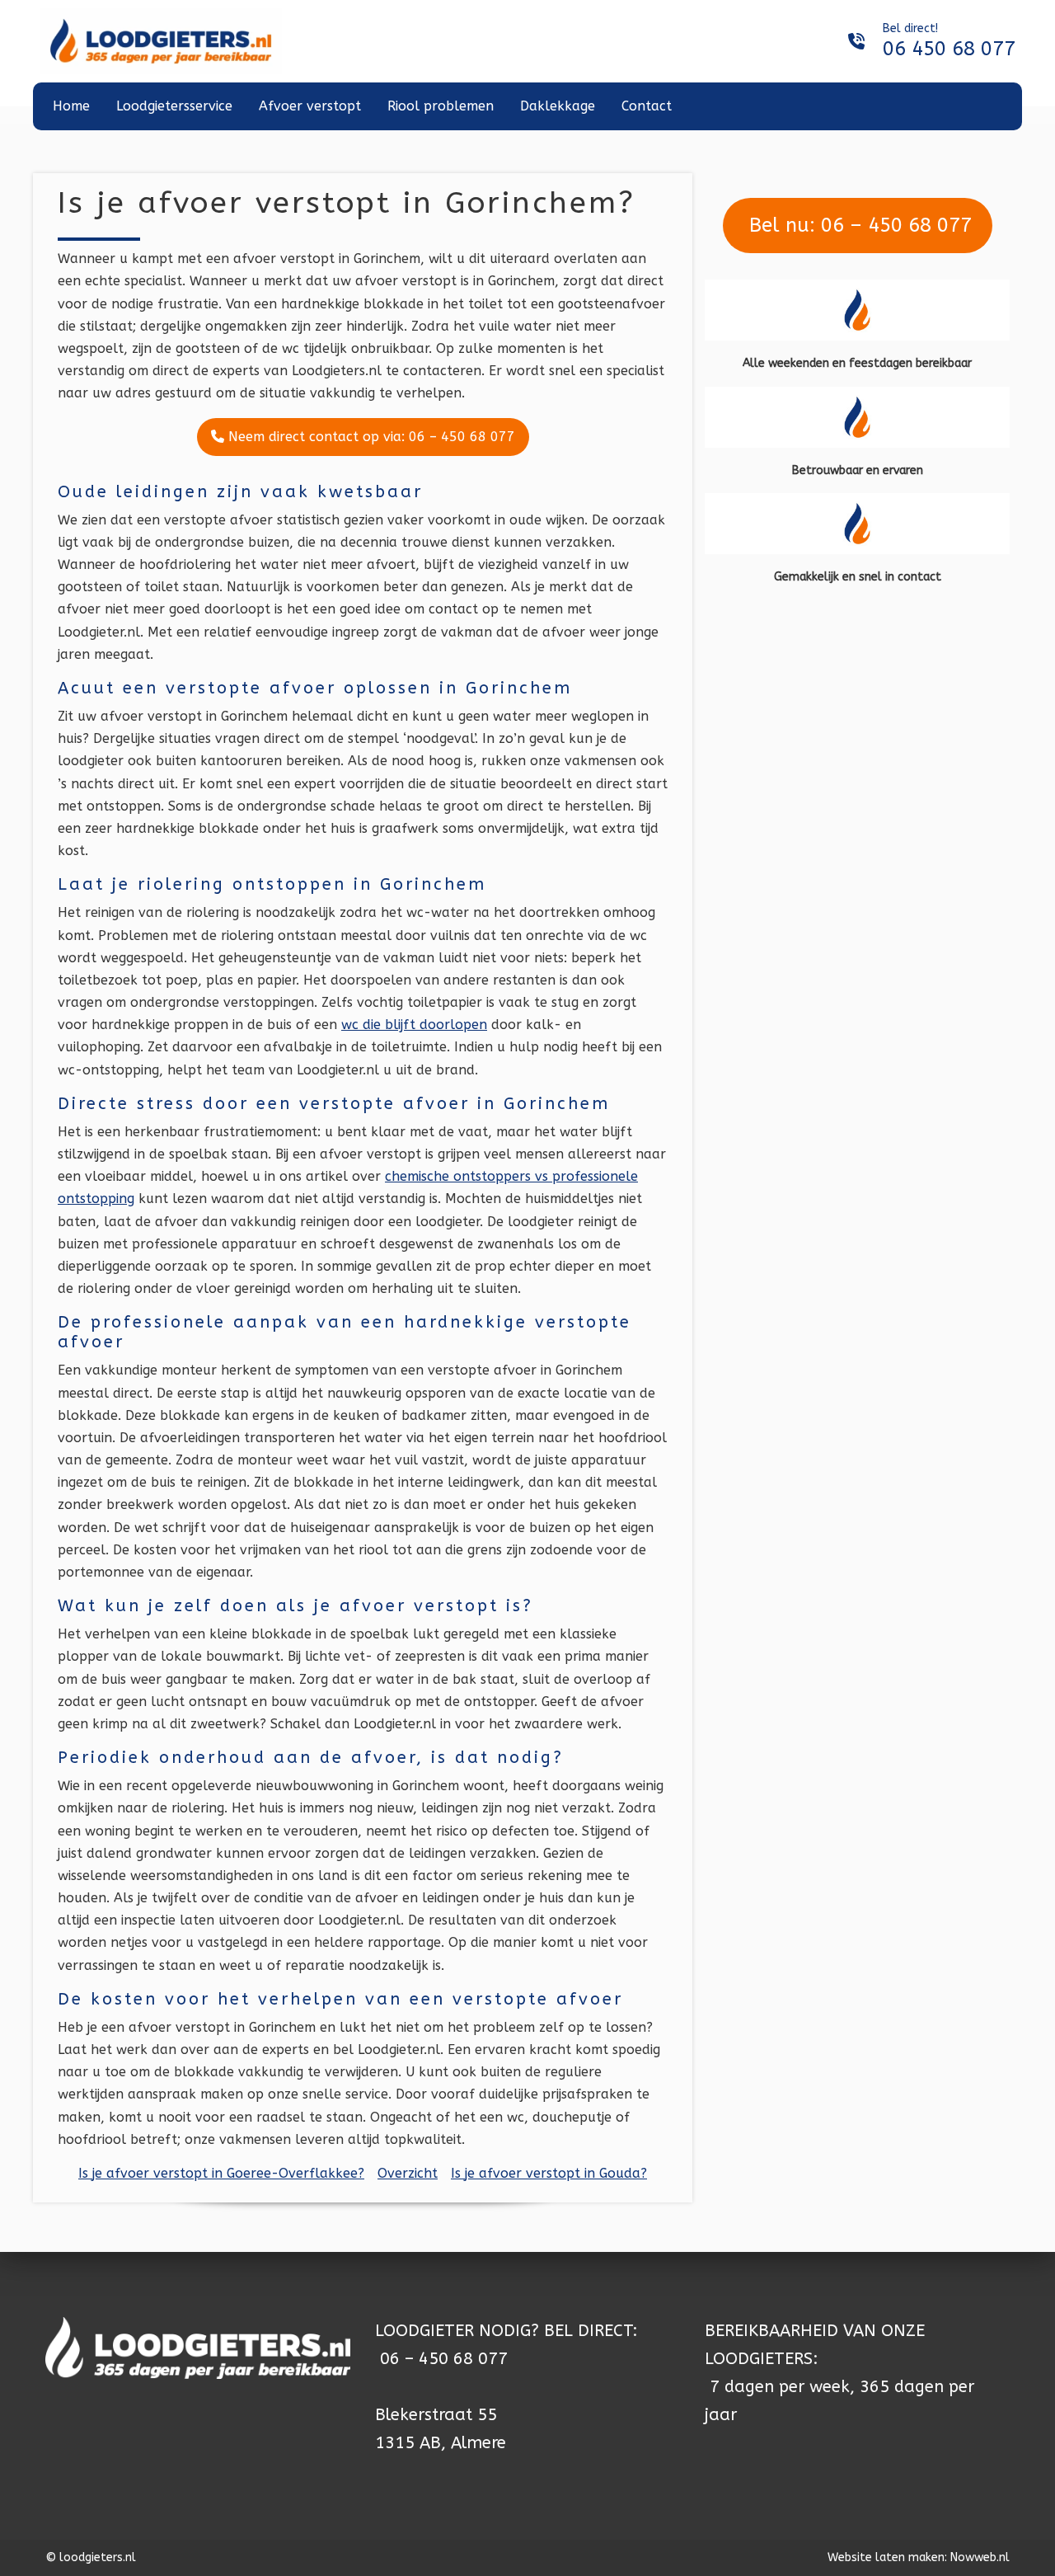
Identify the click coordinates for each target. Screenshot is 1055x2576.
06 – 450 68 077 (444, 2359)
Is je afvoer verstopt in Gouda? (549, 2173)
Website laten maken (886, 2557)
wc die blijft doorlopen (414, 1025)
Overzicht (408, 2173)
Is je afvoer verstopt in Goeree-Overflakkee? (221, 2173)
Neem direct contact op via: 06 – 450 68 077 (370, 437)
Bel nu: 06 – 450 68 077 (858, 225)
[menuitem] (71, 106)
